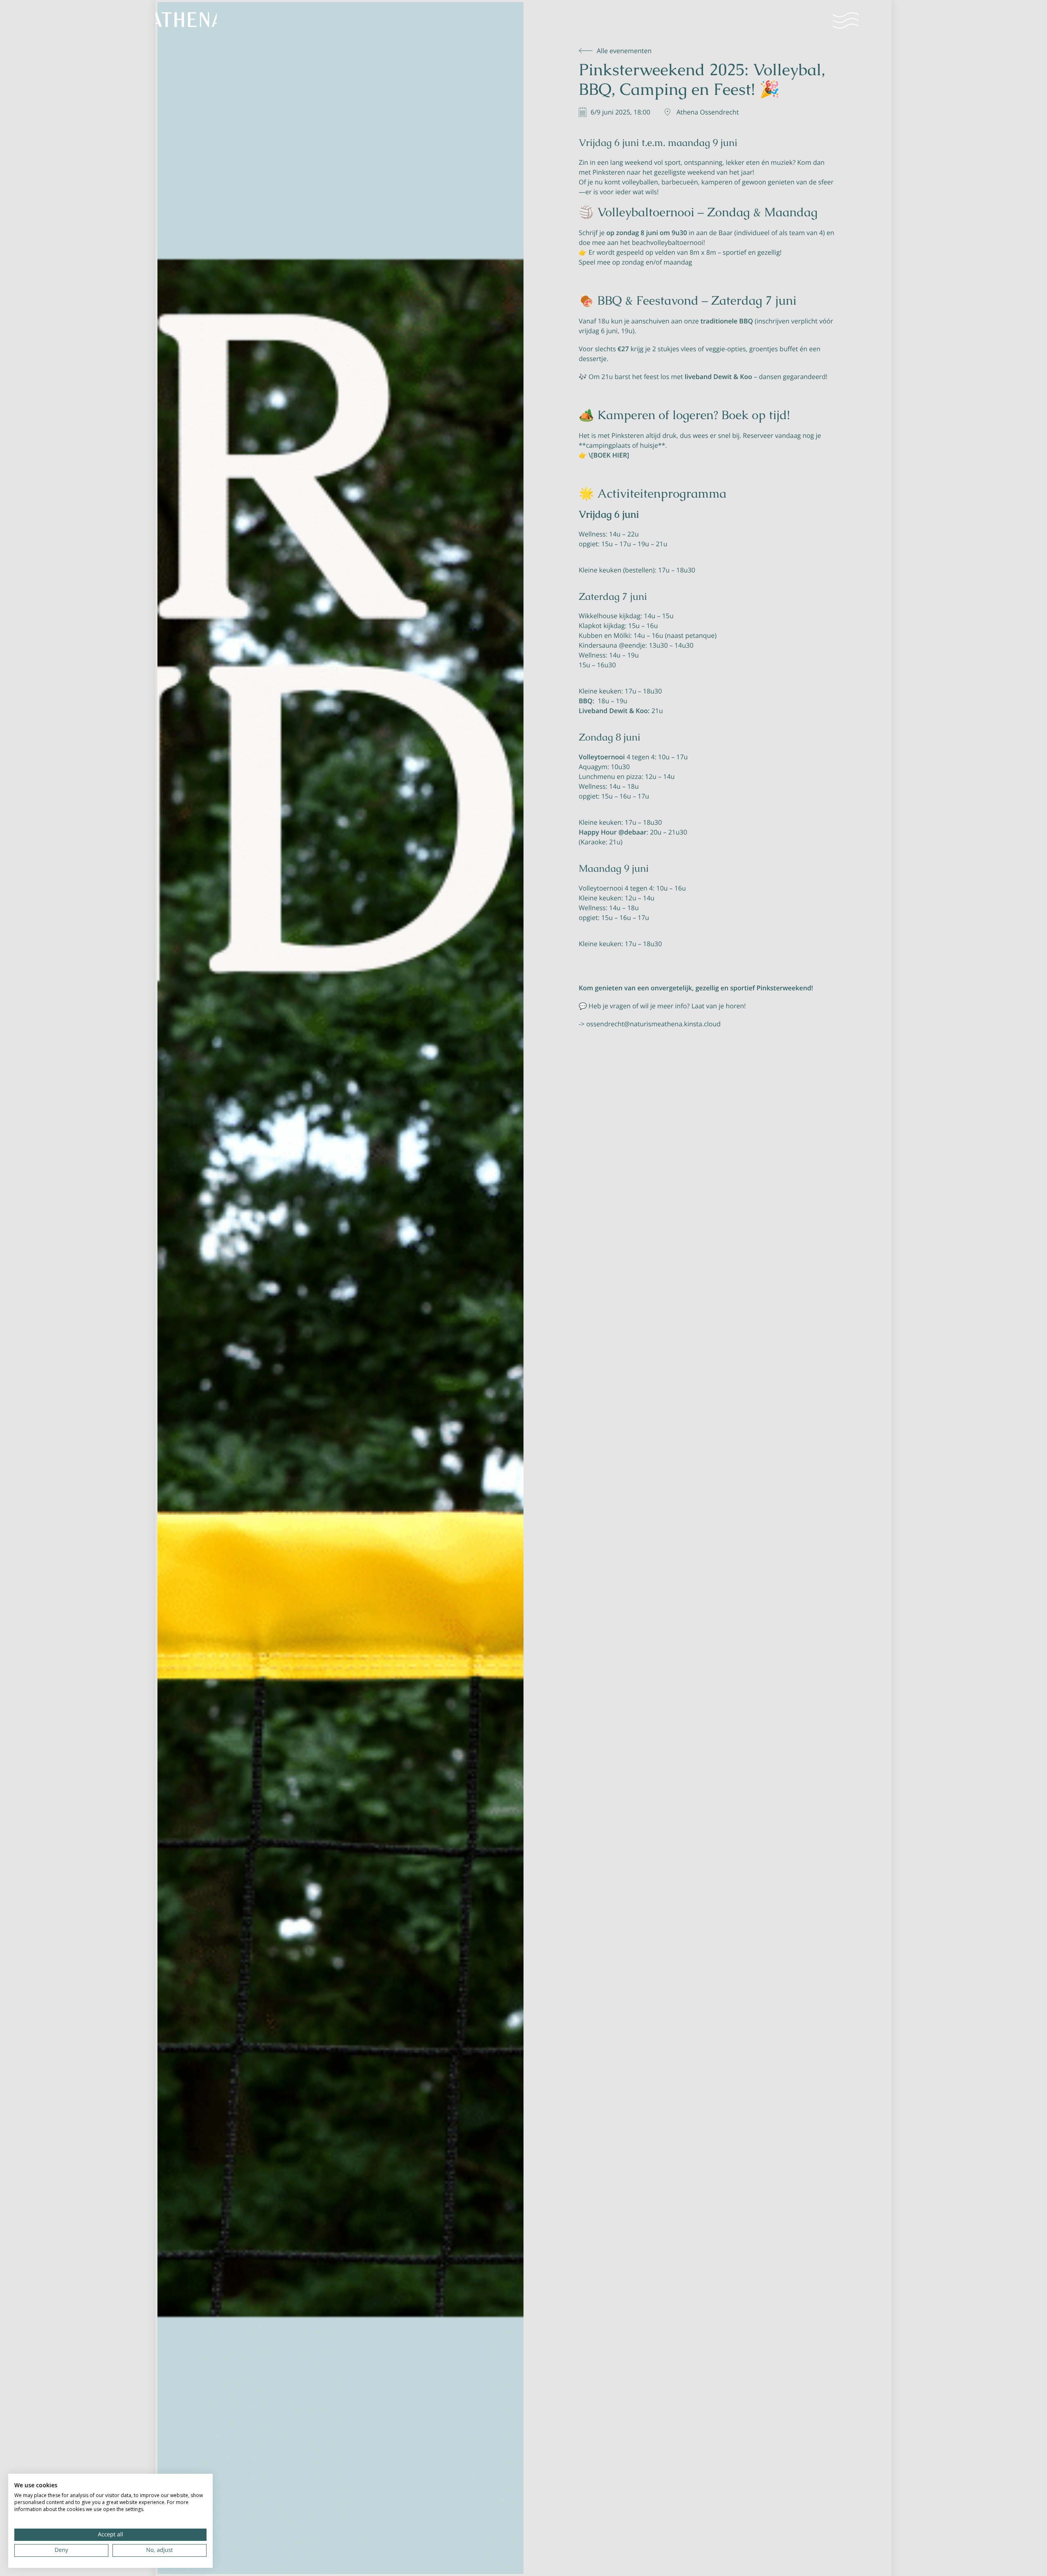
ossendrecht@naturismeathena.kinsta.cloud (653, 1024)
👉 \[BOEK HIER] (604, 455)
